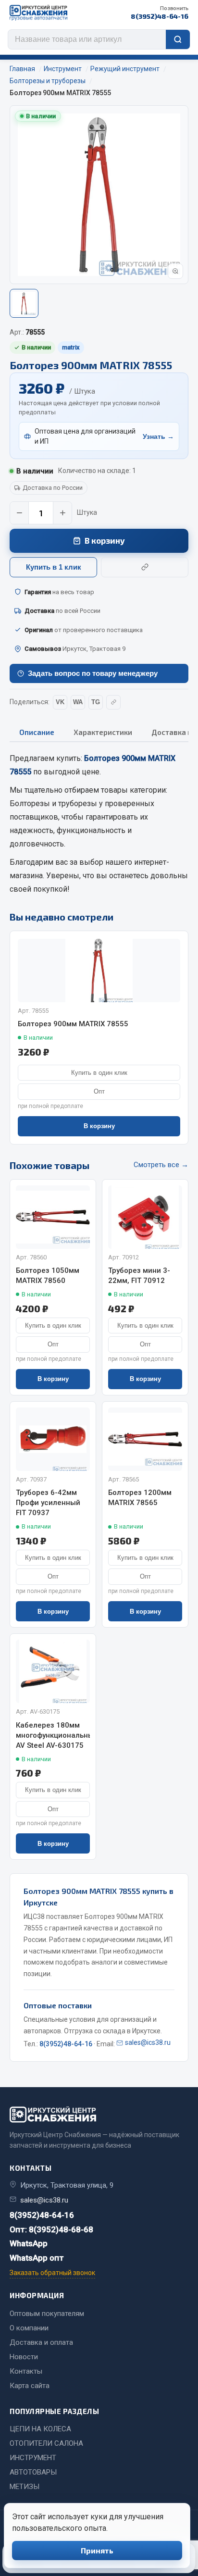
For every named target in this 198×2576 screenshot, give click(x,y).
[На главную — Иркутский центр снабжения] (38, 13)
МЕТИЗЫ (25, 2487)
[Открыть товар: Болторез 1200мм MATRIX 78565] (145, 1439)
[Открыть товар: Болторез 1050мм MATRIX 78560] (53, 1217)
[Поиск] (178, 39)
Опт (99, 1091)
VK (60, 702)
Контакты (26, 2371)
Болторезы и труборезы (53, 803)
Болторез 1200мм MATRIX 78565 (140, 1498)
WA (78, 702)
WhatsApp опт (37, 2258)
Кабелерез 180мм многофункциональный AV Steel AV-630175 (53, 1735)
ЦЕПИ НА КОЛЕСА (40, 2429)
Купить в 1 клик (54, 567)
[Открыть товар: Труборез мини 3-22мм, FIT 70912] (145, 1217)
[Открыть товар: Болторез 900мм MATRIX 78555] (99, 971)
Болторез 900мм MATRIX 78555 (73, 1024)
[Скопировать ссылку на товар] (145, 567)
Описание (37, 732)
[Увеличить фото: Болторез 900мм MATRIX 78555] (175, 271)
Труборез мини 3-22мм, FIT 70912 (139, 1276)
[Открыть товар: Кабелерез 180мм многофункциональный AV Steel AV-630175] (53, 1671)
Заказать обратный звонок (52, 2273)
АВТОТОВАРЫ (33, 2472)
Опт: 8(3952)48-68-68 (51, 2229)
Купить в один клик (99, 1073)
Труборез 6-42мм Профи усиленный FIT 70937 (48, 1503)
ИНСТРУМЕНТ (33, 2458)
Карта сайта (30, 2386)
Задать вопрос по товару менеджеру (93, 673)
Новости (24, 2357)
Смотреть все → (161, 1165)
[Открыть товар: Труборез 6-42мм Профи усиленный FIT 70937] (53, 1439)
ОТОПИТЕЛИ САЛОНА (46, 2443)
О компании (29, 2328)
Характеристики (103, 732)
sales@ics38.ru (148, 2042)
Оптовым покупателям (47, 2314)
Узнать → (158, 436)
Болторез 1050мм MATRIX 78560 (48, 1276)
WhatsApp (29, 2243)
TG (96, 702)
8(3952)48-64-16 (160, 13)
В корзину (105, 540)
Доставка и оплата (41, 2342)
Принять (97, 2550)
